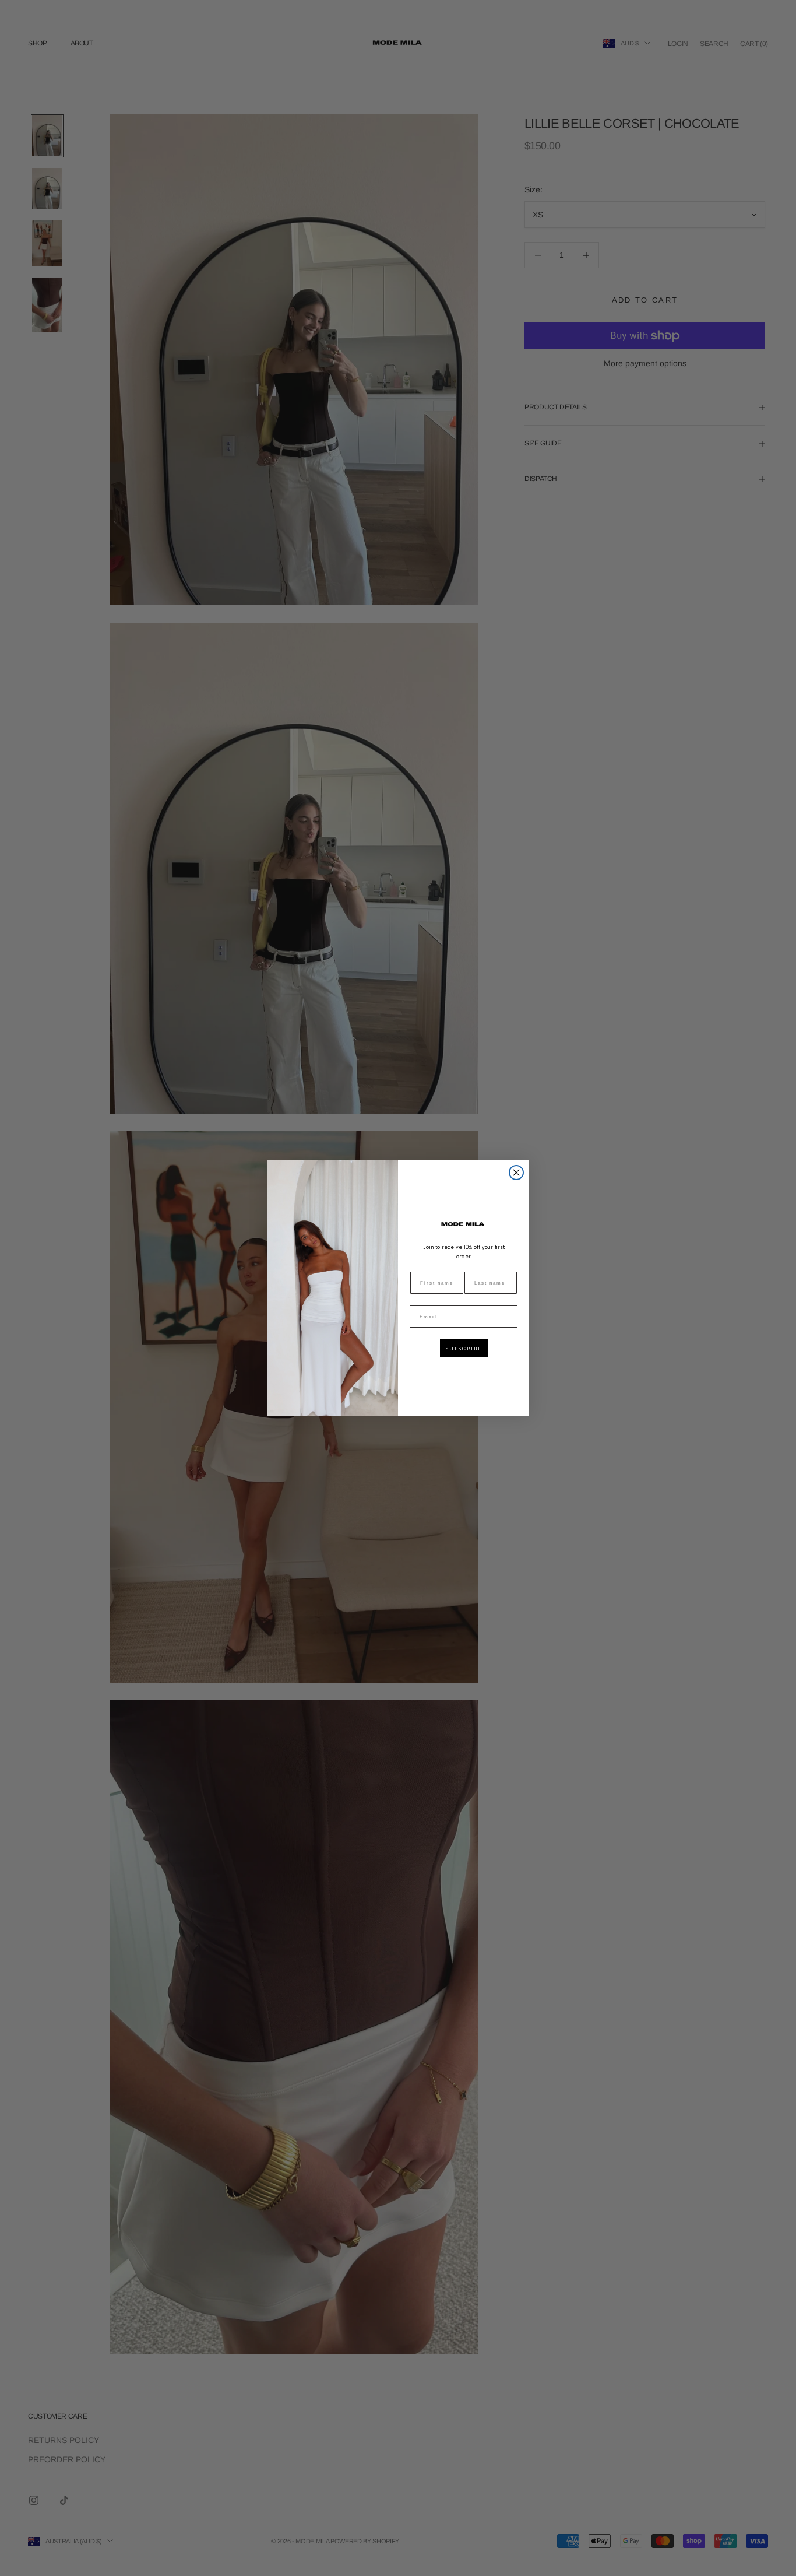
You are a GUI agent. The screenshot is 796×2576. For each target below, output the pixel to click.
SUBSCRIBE (464, 1349)
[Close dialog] (516, 1173)
